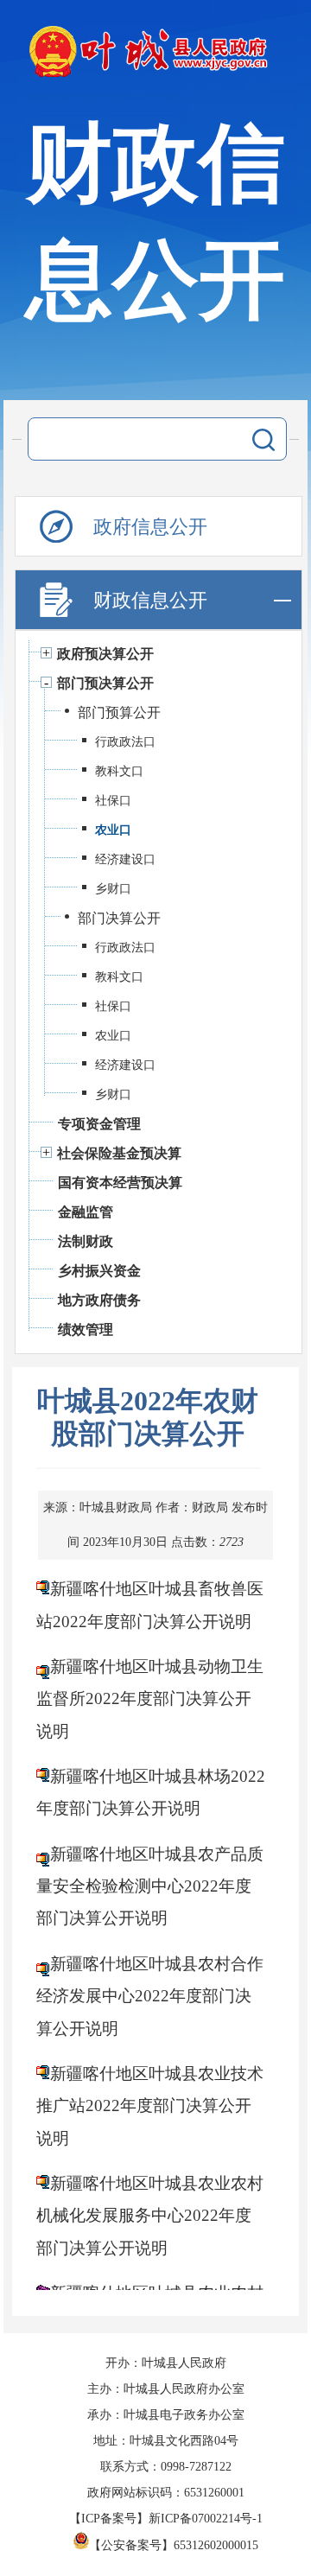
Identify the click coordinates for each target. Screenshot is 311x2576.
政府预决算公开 (105, 654)
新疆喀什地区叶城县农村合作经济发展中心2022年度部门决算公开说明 (150, 1996)
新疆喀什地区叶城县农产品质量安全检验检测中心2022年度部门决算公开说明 (150, 1886)
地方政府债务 (99, 1300)
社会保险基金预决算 (119, 1153)
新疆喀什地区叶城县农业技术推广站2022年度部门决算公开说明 (150, 2106)
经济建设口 (125, 859)
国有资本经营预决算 (120, 1183)
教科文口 (119, 771)
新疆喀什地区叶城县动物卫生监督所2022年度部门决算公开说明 (150, 1699)
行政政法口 (125, 742)
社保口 (113, 801)
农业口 (113, 830)
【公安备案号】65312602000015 (174, 2545)
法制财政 (86, 1241)
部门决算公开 (119, 918)
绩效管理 (86, 1329)
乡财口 (113, 889)
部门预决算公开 (105, 683)
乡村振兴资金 (99, 1271)
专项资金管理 (99, 1124)
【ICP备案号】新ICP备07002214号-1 (166, 2519)
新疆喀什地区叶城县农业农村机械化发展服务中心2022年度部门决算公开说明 (150, 2216)
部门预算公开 (119, 712)
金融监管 (86, 1212)
